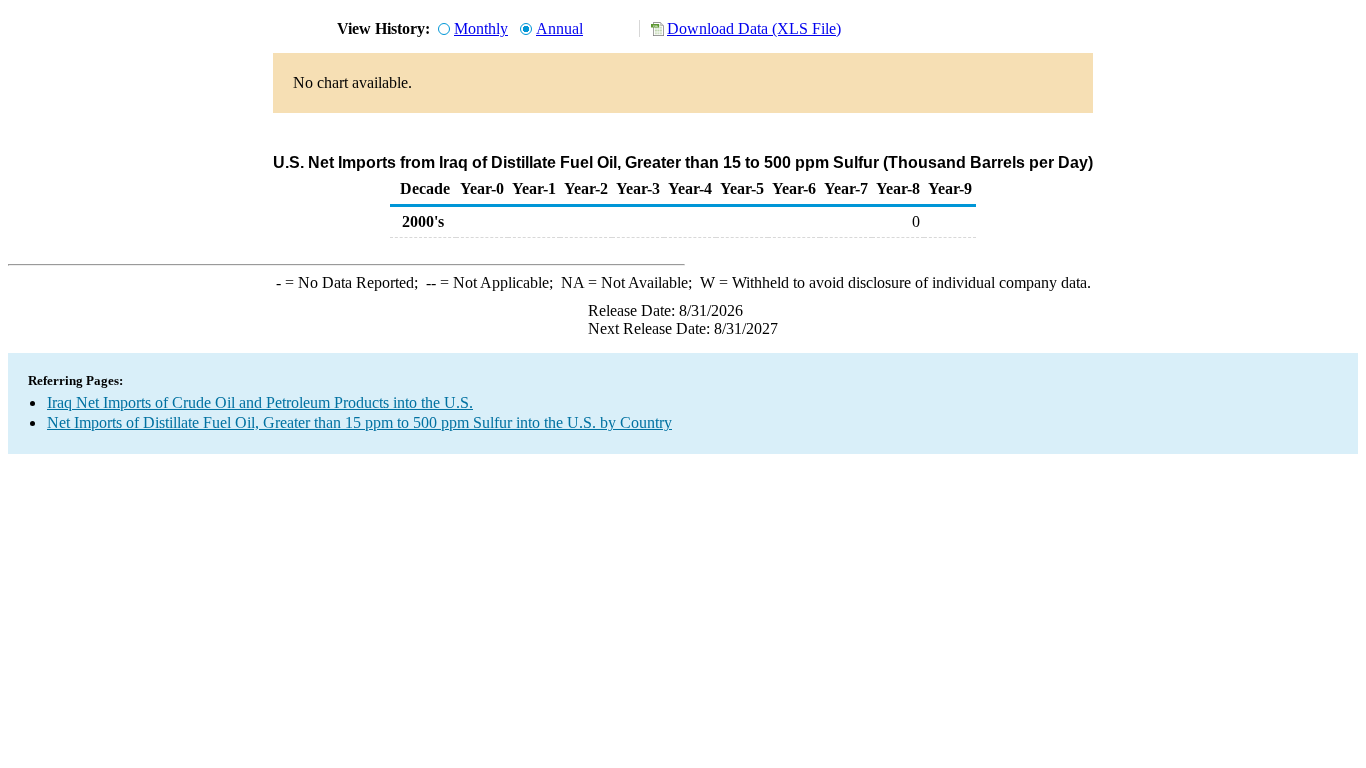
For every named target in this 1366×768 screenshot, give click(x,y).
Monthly (481, 28)
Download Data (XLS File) (754, 28)
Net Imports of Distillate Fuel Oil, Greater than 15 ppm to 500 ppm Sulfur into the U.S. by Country (359, 422)
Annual (559, 28)
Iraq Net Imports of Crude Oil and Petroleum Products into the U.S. (260, 402)
